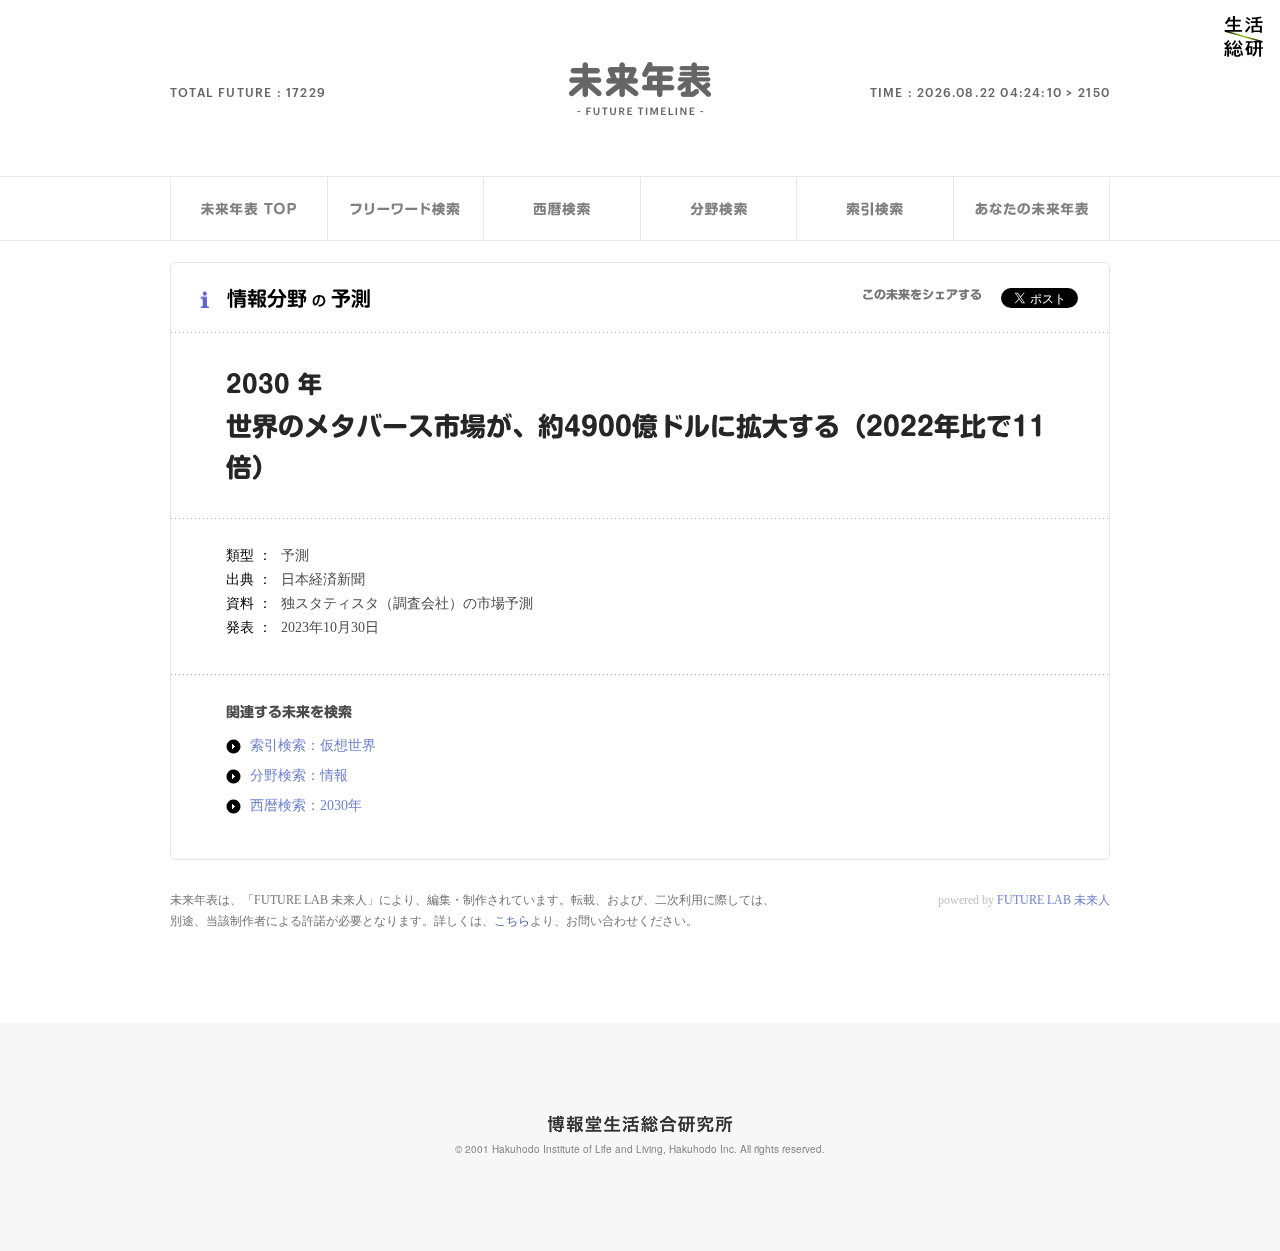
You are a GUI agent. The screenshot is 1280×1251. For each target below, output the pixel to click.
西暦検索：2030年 (306, 806)
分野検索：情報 (299, 776)
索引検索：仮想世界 (313, 746)
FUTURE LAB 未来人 (1053, 900)
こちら (512, 921)
